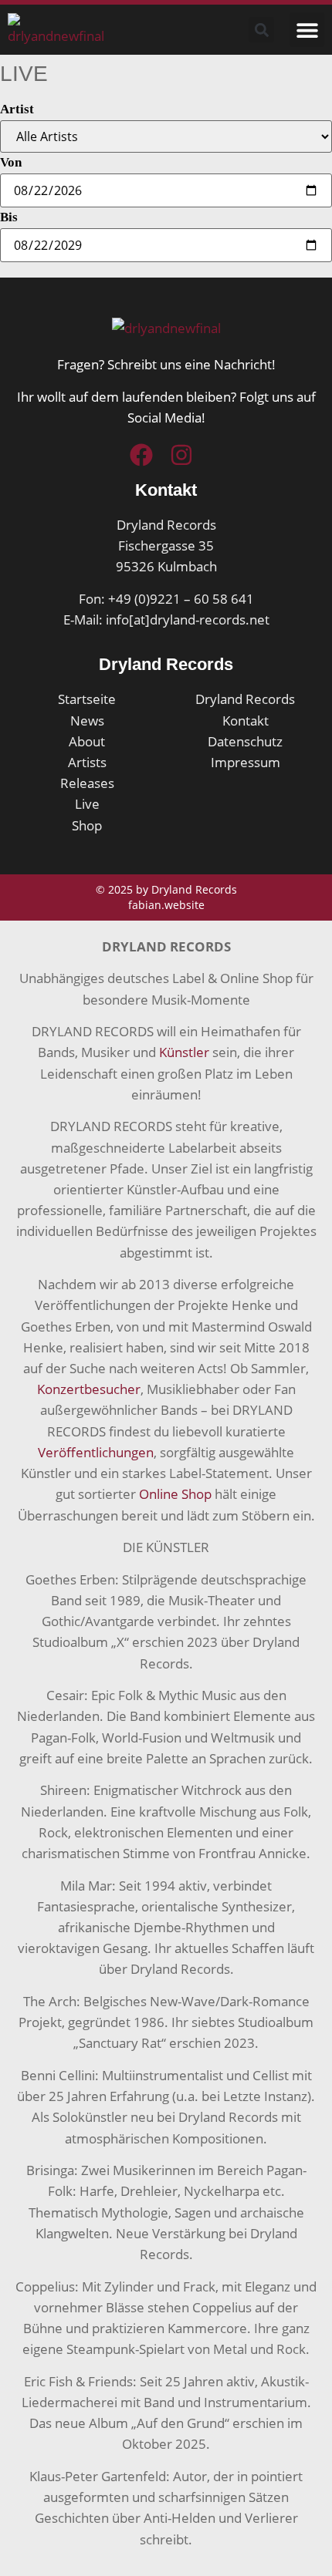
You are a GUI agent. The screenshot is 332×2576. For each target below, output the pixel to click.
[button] (307, 30)
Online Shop (175, 1494)
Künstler (184, 1052)
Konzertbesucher (89, 1389)
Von (11, 162)
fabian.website (166, 905)
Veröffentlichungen (96, 1452)
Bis (9, 217)
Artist (17, 109)
